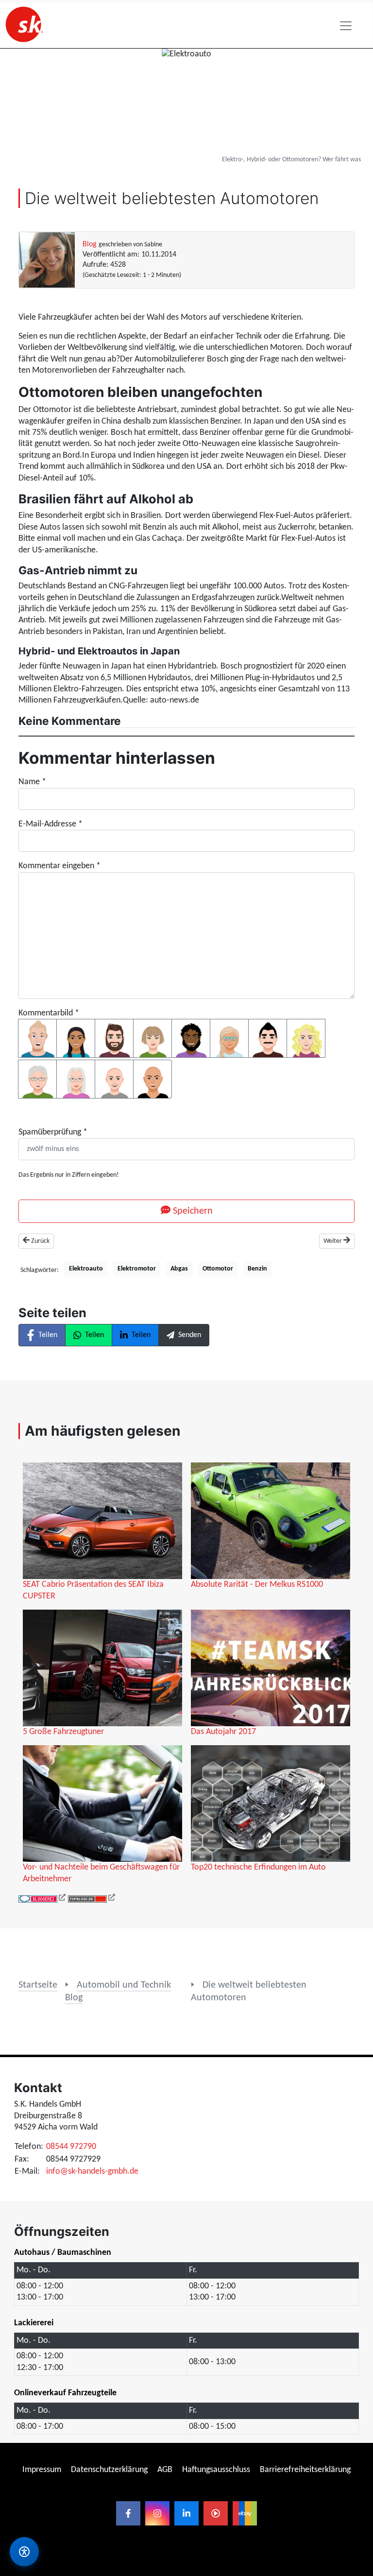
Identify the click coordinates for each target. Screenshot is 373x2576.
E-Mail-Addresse (51, 824)
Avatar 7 (268, 1038)
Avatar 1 (37, 1038)
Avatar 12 (153, 1079)
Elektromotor (137, 1269)
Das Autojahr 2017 (223, 1732)
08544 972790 (71, 2147)
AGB (165, 2470)
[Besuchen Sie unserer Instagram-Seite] (157, 2513)
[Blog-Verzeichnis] (42, 1899)
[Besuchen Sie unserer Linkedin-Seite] (186, 2513)
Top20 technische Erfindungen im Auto (258, 1867)
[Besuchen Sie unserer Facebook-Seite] (128, 2513)
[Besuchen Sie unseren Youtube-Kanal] (216, 2513)
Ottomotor (218, 1269)
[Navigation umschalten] (346, 26)
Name (32, 782)
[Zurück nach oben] (356, 2329)
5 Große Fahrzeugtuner (63, 1732)
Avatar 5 (191, 1038)
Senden (190, 1335)
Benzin (257, 1269)
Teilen (48, 1335)
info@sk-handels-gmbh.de (92, 2172)
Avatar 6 (229, 1038)
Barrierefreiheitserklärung (305, 2470)
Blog (90, 244)
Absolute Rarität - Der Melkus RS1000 (257, 1585)
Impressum (42, 2470)
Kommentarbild (49, 1013)
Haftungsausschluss (216, 2470)
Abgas (179, 1269)
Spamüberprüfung (53, 1132)
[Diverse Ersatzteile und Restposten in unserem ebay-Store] (245, 2513)
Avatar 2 (76, 1038)
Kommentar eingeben (59, 866)
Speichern (192, 1211)
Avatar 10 (76, 1079)
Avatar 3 (114, 1038)
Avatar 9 (37, 1079)
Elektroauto (86, 1269)
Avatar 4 (153, 1038)
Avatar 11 (114, 1079)
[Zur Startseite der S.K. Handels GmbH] (23, 24)
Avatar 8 (306, 1038)
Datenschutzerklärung (109, 2470)
